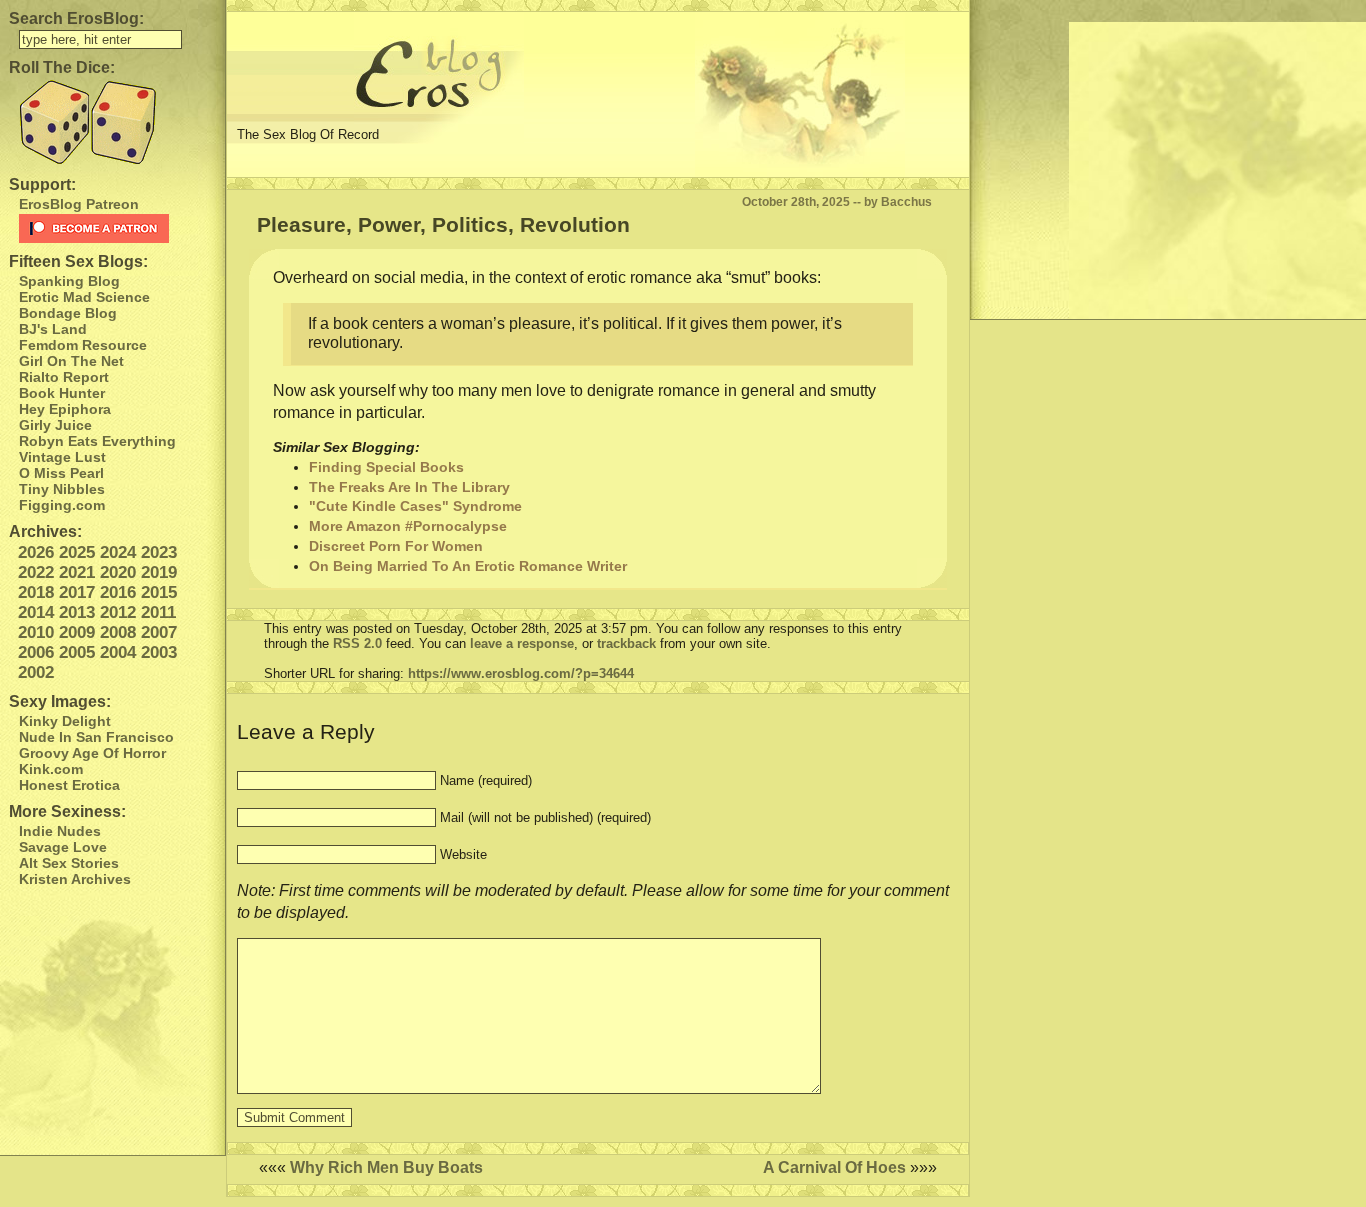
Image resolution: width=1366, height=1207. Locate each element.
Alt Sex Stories (69, 863)
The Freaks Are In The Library (409, 487)
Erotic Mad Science (84, 297)
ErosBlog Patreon (79, 204)
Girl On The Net (71, 361)
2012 (118, 612)
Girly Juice (55, 425)
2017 (77, 592)
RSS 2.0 (357, 643)
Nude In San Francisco (96, 737)
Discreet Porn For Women (396, 546)
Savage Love (63, 847)
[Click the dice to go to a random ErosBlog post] (112, 122)
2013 (77, 612)
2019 (159, 572)
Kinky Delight (65, 721)
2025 (77, 552)
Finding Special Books (386, 467)
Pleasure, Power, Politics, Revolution (443, 224)
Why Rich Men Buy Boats (386, 1167)
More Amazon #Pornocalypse (408, 526)
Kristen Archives (75, 879)
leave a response (522, 643)
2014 (36, 612)
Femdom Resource (83, 345)
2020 (118, 572)
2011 (158, 612)
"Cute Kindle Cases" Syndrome (415, 506)
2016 (118, 592)
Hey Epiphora (65, 409)
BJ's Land (53, 329)
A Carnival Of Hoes (834, 1167)
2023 (159, 552)
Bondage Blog (68, 313)
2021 (77, 572)
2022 (36, 572)
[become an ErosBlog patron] (117, 228)
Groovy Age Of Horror (92, 753)
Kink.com (51, 769)
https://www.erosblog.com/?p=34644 (521, 673)
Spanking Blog (69, 281)
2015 (159, 592)
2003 (159, 652)
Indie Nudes (60, 831)
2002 (36, 672)
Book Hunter (62, 393)
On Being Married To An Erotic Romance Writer (468, 566)
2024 (118, 552)
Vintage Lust (62, 457)
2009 (77, 632)
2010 (36, 632)
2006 (36, 652)
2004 (118, 652)
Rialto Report (64, 377)
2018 (36, 592)
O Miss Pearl (61, 473)
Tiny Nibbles (62, 489)
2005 (77, 652)
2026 (36, 552)
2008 (118, 632)
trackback (626, 643)
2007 (159, 632)
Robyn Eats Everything (97, 441)
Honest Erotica (69, 785)
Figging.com (62, 505)
